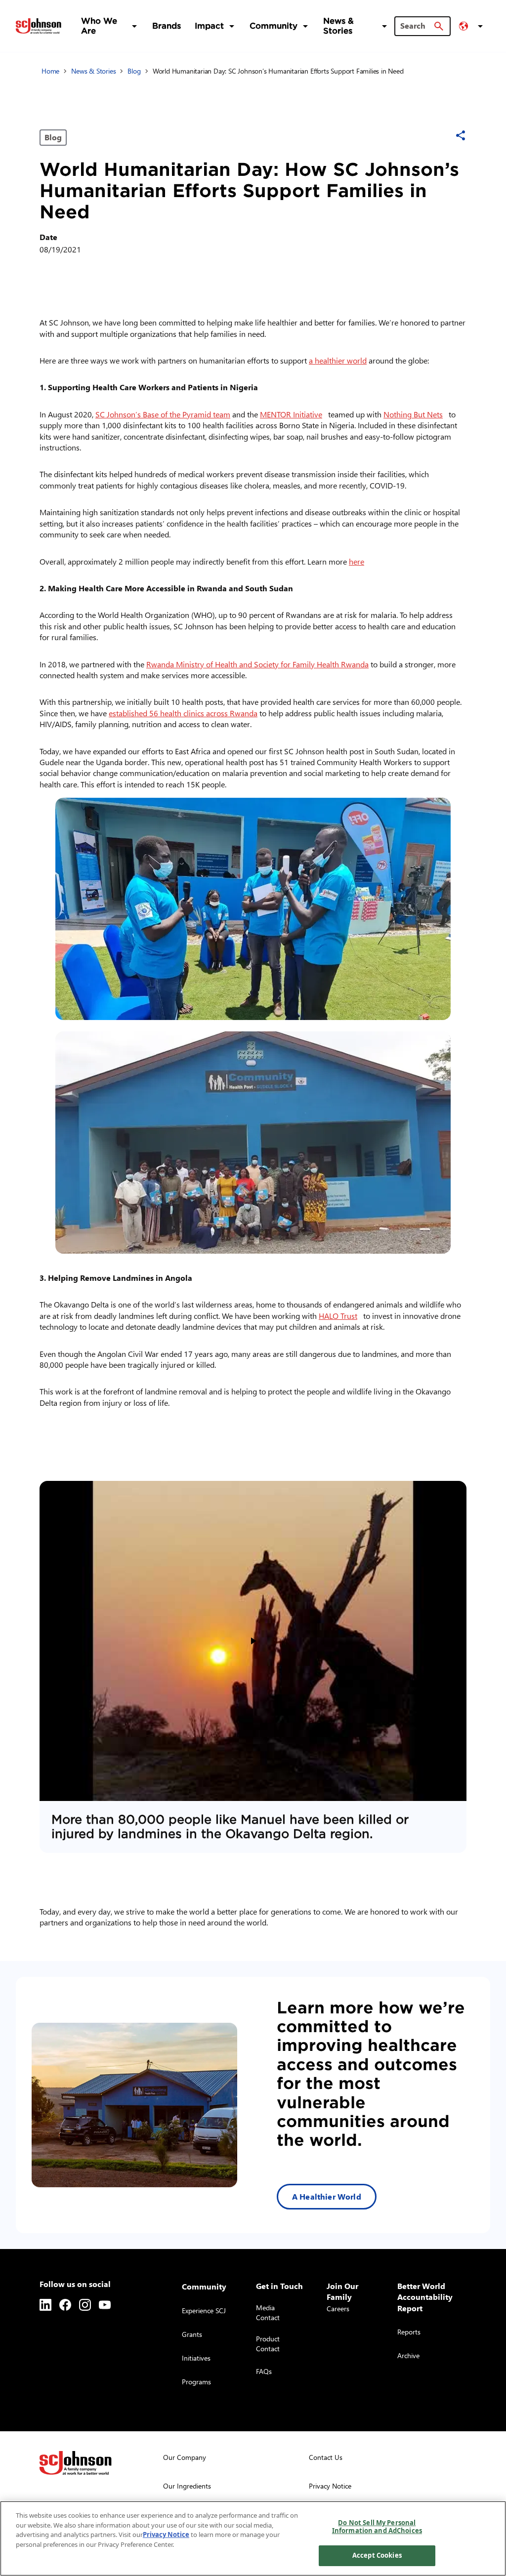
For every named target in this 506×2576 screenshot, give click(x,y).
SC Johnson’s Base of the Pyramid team (163, 414)
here (358, 561)
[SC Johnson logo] (76, 2463)
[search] (439, 26)
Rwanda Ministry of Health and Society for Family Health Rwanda (257, 664)
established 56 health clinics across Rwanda (183, 713)
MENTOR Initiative (293, 414)
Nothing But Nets (415, 414)
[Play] (253, 1641)
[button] (472, 26)
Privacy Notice (166, 2535)
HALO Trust (340, 1316)
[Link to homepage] (39, 26)
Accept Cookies (377, 2555)
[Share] (461, 135)
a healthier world (338, 360)
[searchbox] (417, 26)
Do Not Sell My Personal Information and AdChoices (377, 2527)
